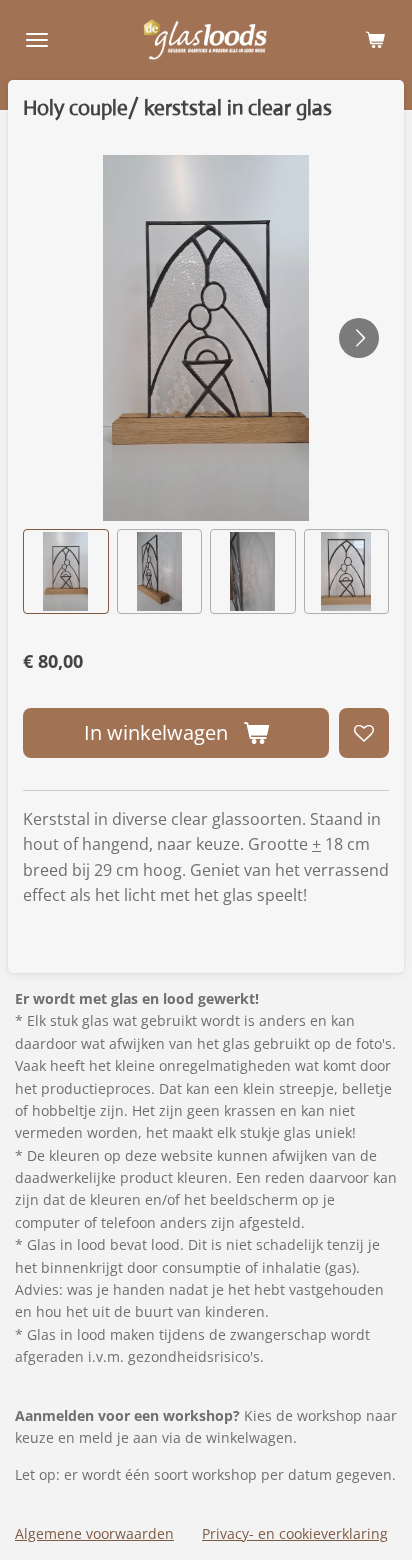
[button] (66, 572)
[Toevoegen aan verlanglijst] (364, 733)
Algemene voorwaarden (94, 1533)
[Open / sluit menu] (37, 40)
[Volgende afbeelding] (359, 338)
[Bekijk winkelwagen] (375, 40)
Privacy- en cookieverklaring (295, 1533)
